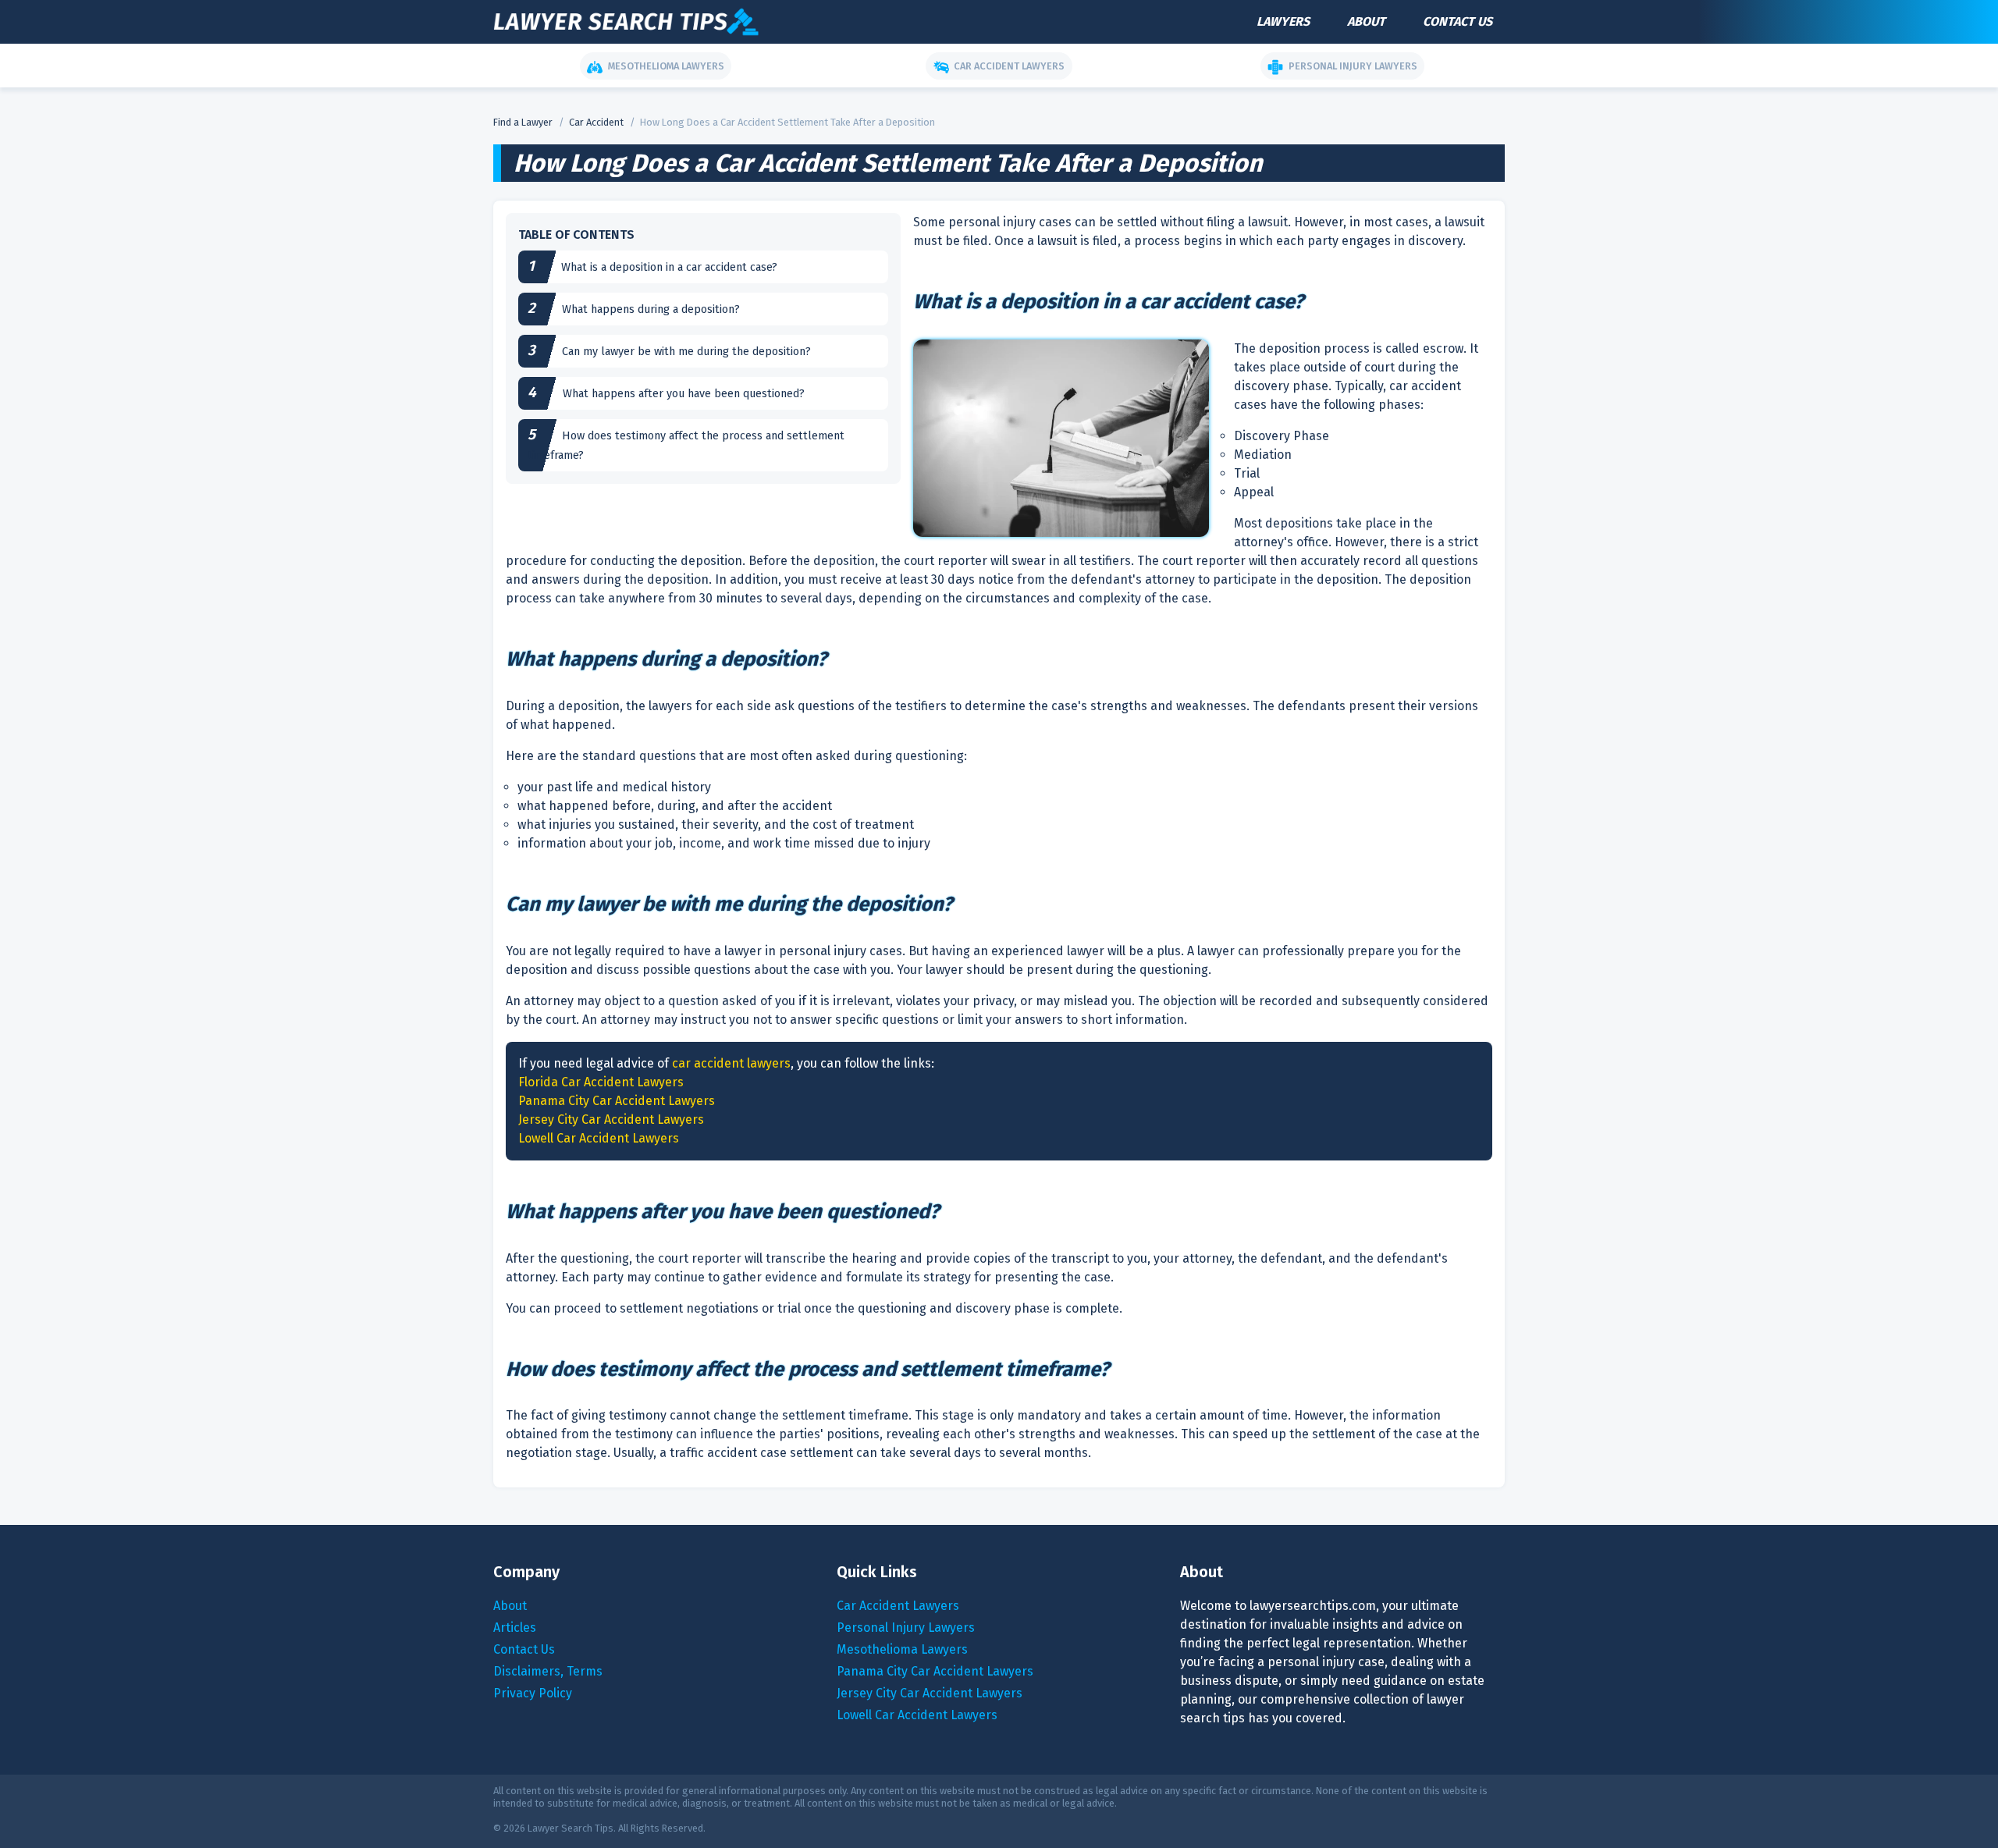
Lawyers (1283, 21)
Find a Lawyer (523, 122)
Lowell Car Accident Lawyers (599, 1138)
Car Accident (596, 122)
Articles (515, 1628)
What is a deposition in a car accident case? (669, 267)
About (1366, 21)
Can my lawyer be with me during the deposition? (686, 352)
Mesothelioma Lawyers (902, 1649)
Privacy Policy (533, 1693)
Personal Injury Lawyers (906, 1628)
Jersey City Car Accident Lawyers (611, 1119)
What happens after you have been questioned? (684, 394)
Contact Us (1458, 21)
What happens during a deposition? (651, 309)
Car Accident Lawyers (898, 1606)
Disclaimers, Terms (548, 1671)
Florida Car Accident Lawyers (601, 1082)
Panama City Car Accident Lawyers (617, 1101)
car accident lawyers (731, 1063)
